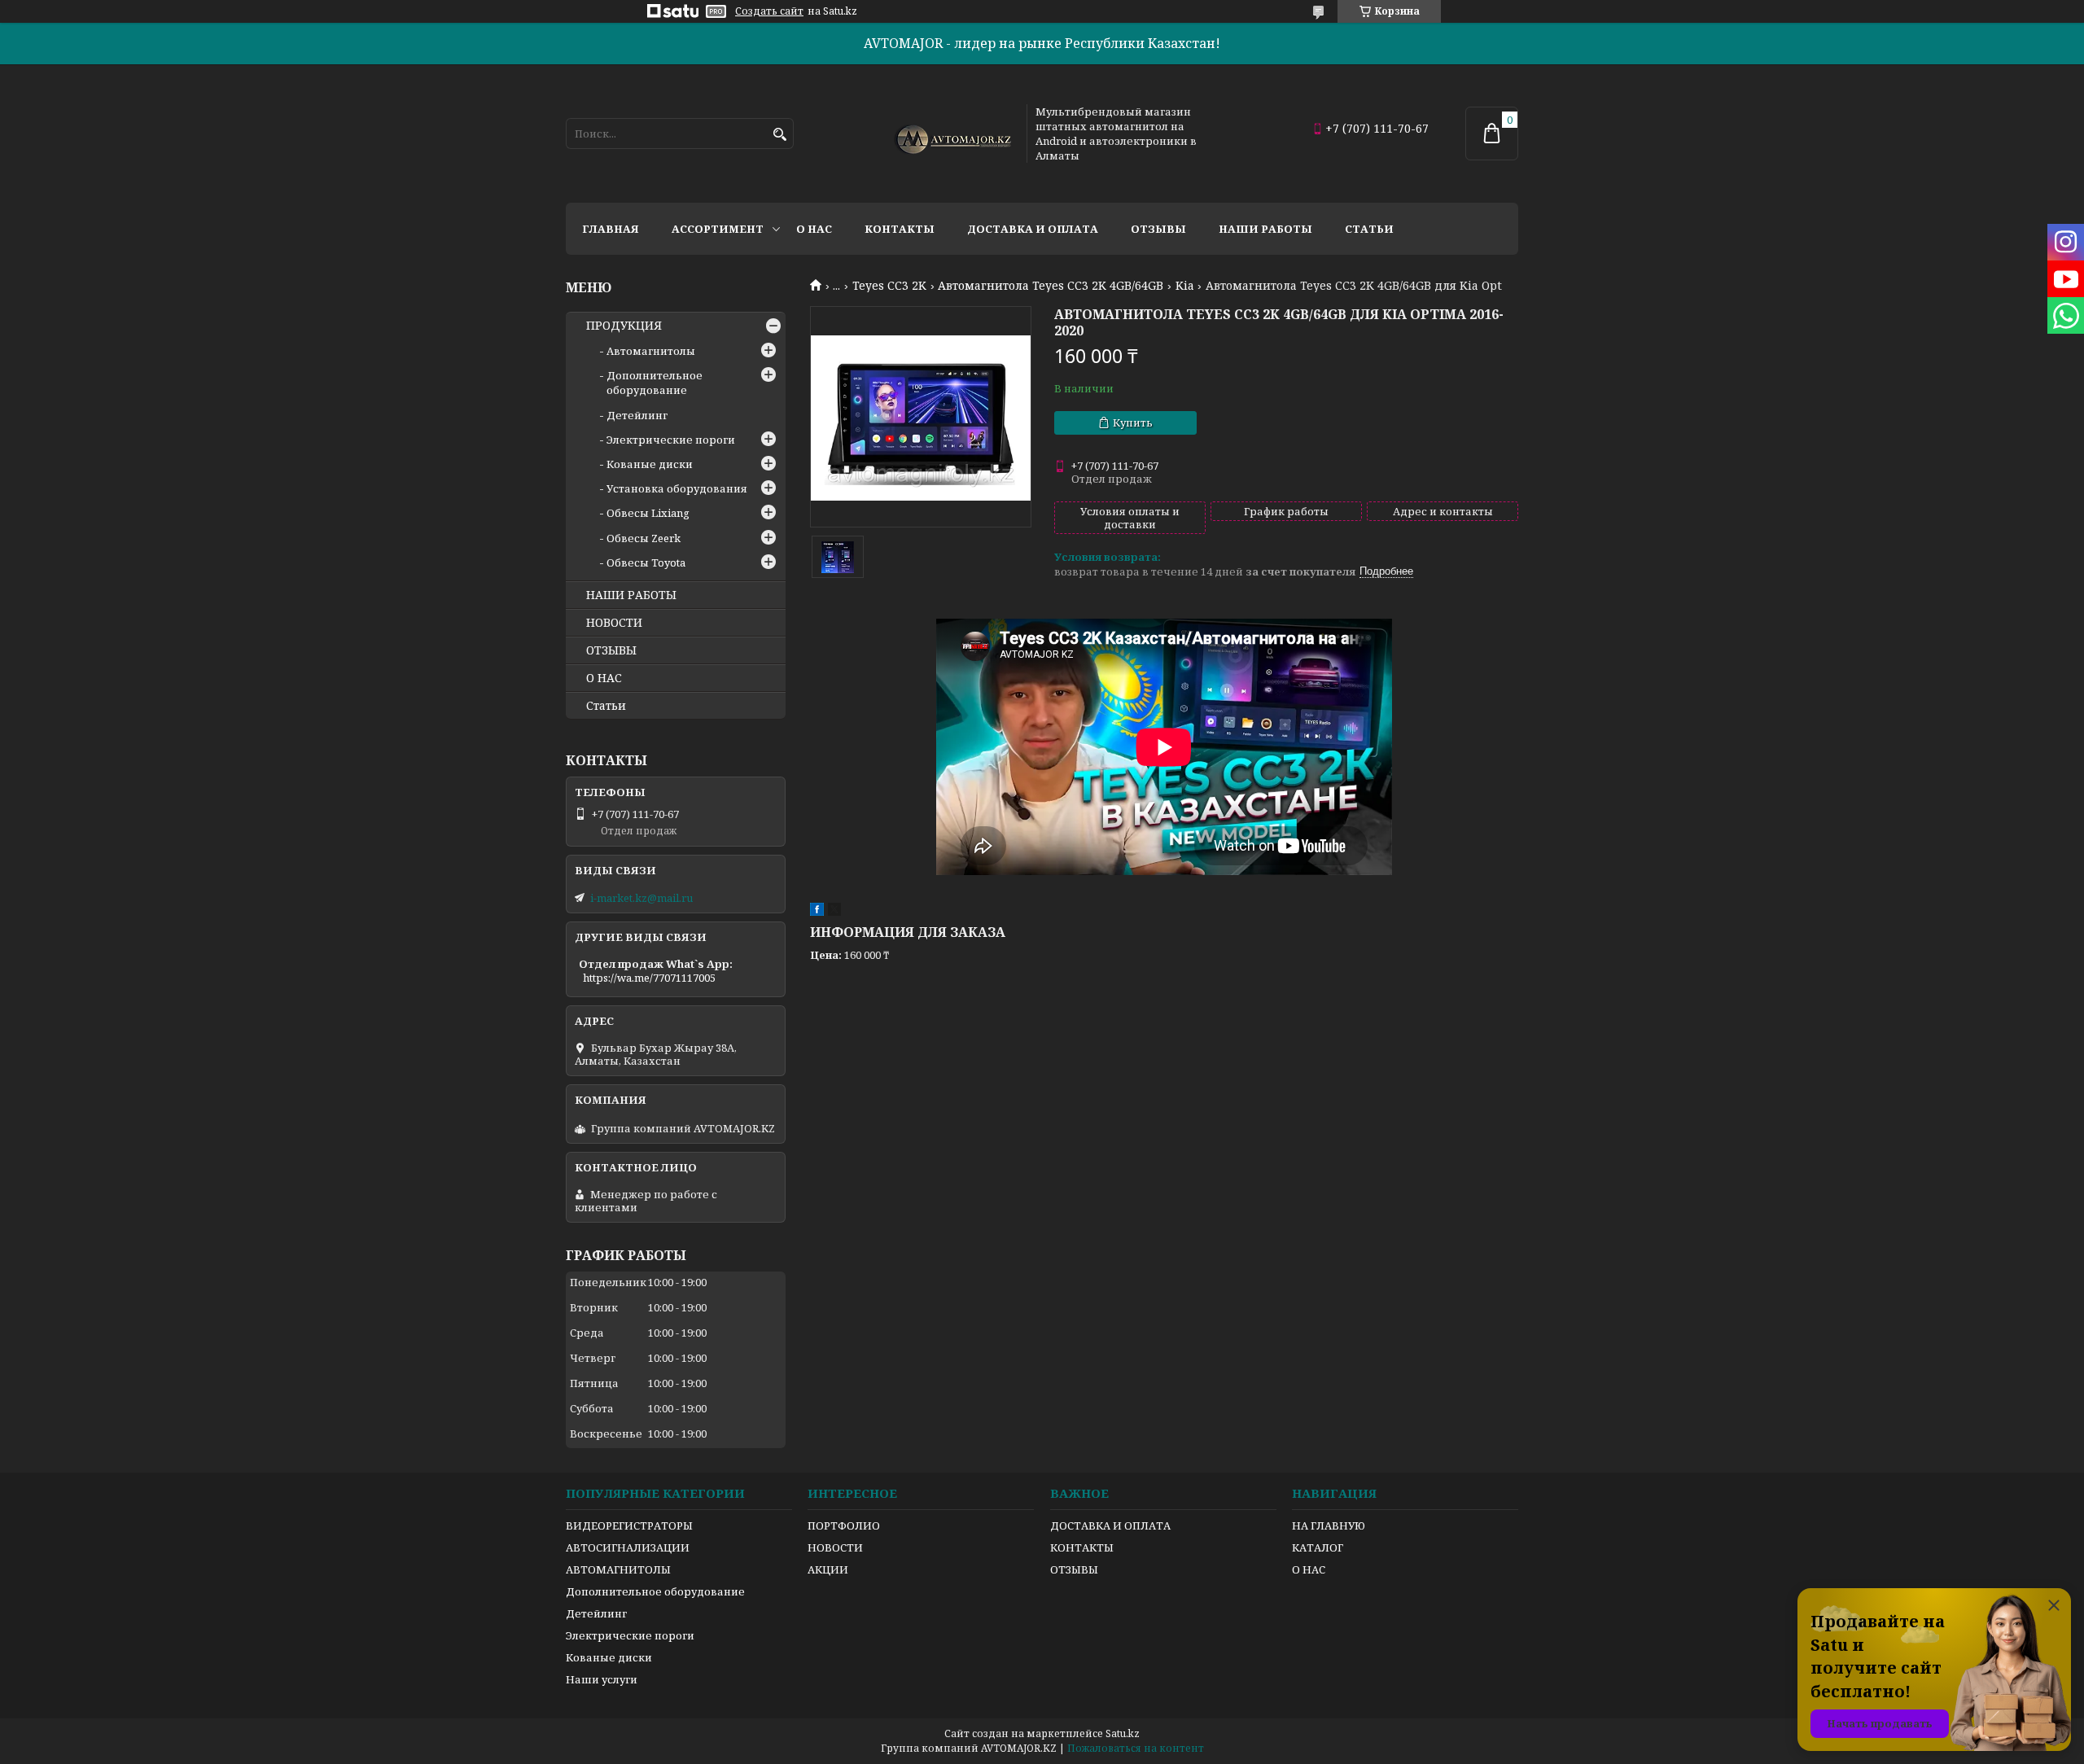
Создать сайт (769, 11)
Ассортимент (718, 229)
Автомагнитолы (651, 351)
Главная (611, 229)
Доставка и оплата (1033, 229)
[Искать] (779, 135)
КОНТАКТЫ (1082, 1547)
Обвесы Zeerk (644, 538)
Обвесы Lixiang (648, 513)
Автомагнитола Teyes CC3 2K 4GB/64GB (1051, 286)
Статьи (1369, 229)
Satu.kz (1123, 1733)
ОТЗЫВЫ (611, 650)
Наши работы (1265, 229)
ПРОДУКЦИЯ (624, 326)
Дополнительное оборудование (655, 383)
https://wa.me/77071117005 (649, 978)
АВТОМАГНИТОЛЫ (618, 1569)
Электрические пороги (671, 440)
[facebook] (817, 912)
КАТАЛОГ (1318, 1547)
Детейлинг (637, 415)
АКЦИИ (828, 1569)
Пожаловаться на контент (1136, 1748)
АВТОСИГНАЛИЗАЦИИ (628, 1547)
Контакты (900, 229)
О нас (814, 229)
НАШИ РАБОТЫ (631, 595)
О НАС (604, 678)
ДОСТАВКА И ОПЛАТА (1110, 1525)
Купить (1133, 422)
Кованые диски (650, 464)
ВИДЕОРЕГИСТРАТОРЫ (629, 1525)
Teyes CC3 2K (889, 286)
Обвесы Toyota (646, 562)
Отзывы (1158, 229)
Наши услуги (602, 1679)
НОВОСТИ (614, 623)
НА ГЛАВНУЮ (1329, 1525)
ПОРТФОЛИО (844, 1525)
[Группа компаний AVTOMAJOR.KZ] (951, 134)
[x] (834, 912)
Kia (1185, 286)
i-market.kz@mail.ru (641, 898)
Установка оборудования (677, 488)
